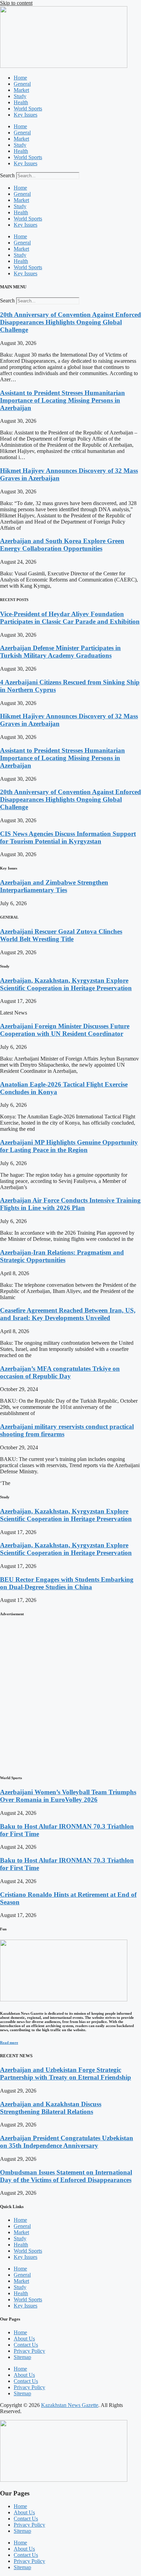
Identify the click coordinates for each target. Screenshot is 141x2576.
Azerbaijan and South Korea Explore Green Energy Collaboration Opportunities (62, 545)
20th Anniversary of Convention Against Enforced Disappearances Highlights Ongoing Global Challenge (70, 322)
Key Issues (25, 115)
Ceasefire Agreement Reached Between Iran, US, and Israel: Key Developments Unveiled (68, 1314)
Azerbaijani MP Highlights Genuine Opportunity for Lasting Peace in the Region (69, 1146)
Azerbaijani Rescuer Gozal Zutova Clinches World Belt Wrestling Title (61, 935)
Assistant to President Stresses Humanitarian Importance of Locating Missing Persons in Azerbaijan (62, 400)
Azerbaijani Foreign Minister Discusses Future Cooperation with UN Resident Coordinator (65, 1030)
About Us (24, 2339)
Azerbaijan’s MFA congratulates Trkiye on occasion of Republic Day (60, 1372)
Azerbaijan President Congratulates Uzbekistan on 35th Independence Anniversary (67, 2142)
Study (20, 96)
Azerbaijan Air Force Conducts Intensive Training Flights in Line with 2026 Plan (70, 1204)
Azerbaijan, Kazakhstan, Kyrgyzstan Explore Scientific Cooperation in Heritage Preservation (66, 984)
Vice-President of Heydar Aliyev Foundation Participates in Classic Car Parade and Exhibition (70, 618)
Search (7, 175)
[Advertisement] (70, 1695)
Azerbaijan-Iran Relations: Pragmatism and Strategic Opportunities (62, 1256)
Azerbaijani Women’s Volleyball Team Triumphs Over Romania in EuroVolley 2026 (68, 1796)
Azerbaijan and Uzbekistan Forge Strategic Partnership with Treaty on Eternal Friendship (66, 2074)
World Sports (28, 109)
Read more (9, 2042)
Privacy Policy (29, 2351)
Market (21, 90)
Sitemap (22, 2357)
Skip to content (16, 3)
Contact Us (26, 2345)
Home (20, 78)
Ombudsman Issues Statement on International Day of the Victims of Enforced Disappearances (66, 2176)
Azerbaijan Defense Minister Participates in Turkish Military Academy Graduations (60, 652)
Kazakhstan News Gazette (70, 2405)
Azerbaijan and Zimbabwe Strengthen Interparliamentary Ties (54, 886)
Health (21, 102)
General (22, 84)
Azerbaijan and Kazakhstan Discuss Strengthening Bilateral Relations (51, 2108)
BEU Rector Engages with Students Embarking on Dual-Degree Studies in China (67, 1583)
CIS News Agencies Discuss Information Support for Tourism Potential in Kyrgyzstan (68, 837)
